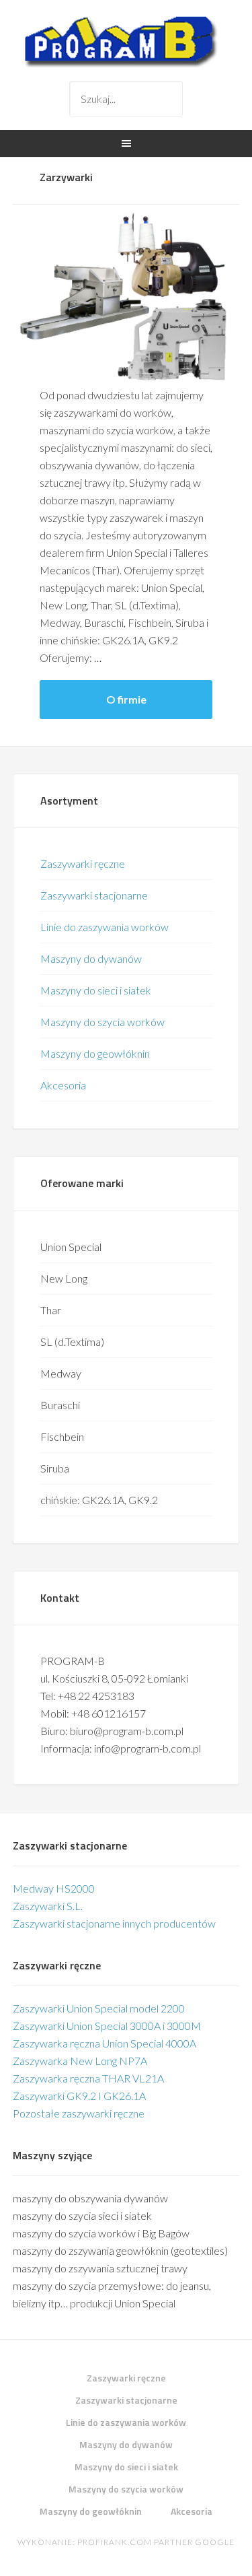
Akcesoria (63, 1085)
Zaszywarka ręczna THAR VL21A (88, 2078)
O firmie (126, 699)
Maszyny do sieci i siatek (96, 990)
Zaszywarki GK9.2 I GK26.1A (79, 2096)
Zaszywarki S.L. (48, 1906)
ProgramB (126, 40)
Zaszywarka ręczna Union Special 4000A (104, 2043)
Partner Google (194, 2542)
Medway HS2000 (54, 1888)
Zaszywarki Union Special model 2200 (99, 2008)
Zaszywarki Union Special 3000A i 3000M (107, 2026)
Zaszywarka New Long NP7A (80, 2061)
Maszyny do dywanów (91, 958)
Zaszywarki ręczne (83, 863)
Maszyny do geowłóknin (95, 1053)
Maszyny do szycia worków (102, 1022)
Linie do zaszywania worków (104, 927)
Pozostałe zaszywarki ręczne (79, 2113)
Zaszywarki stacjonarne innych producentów (114, 1923)
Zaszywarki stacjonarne (94, 895)
